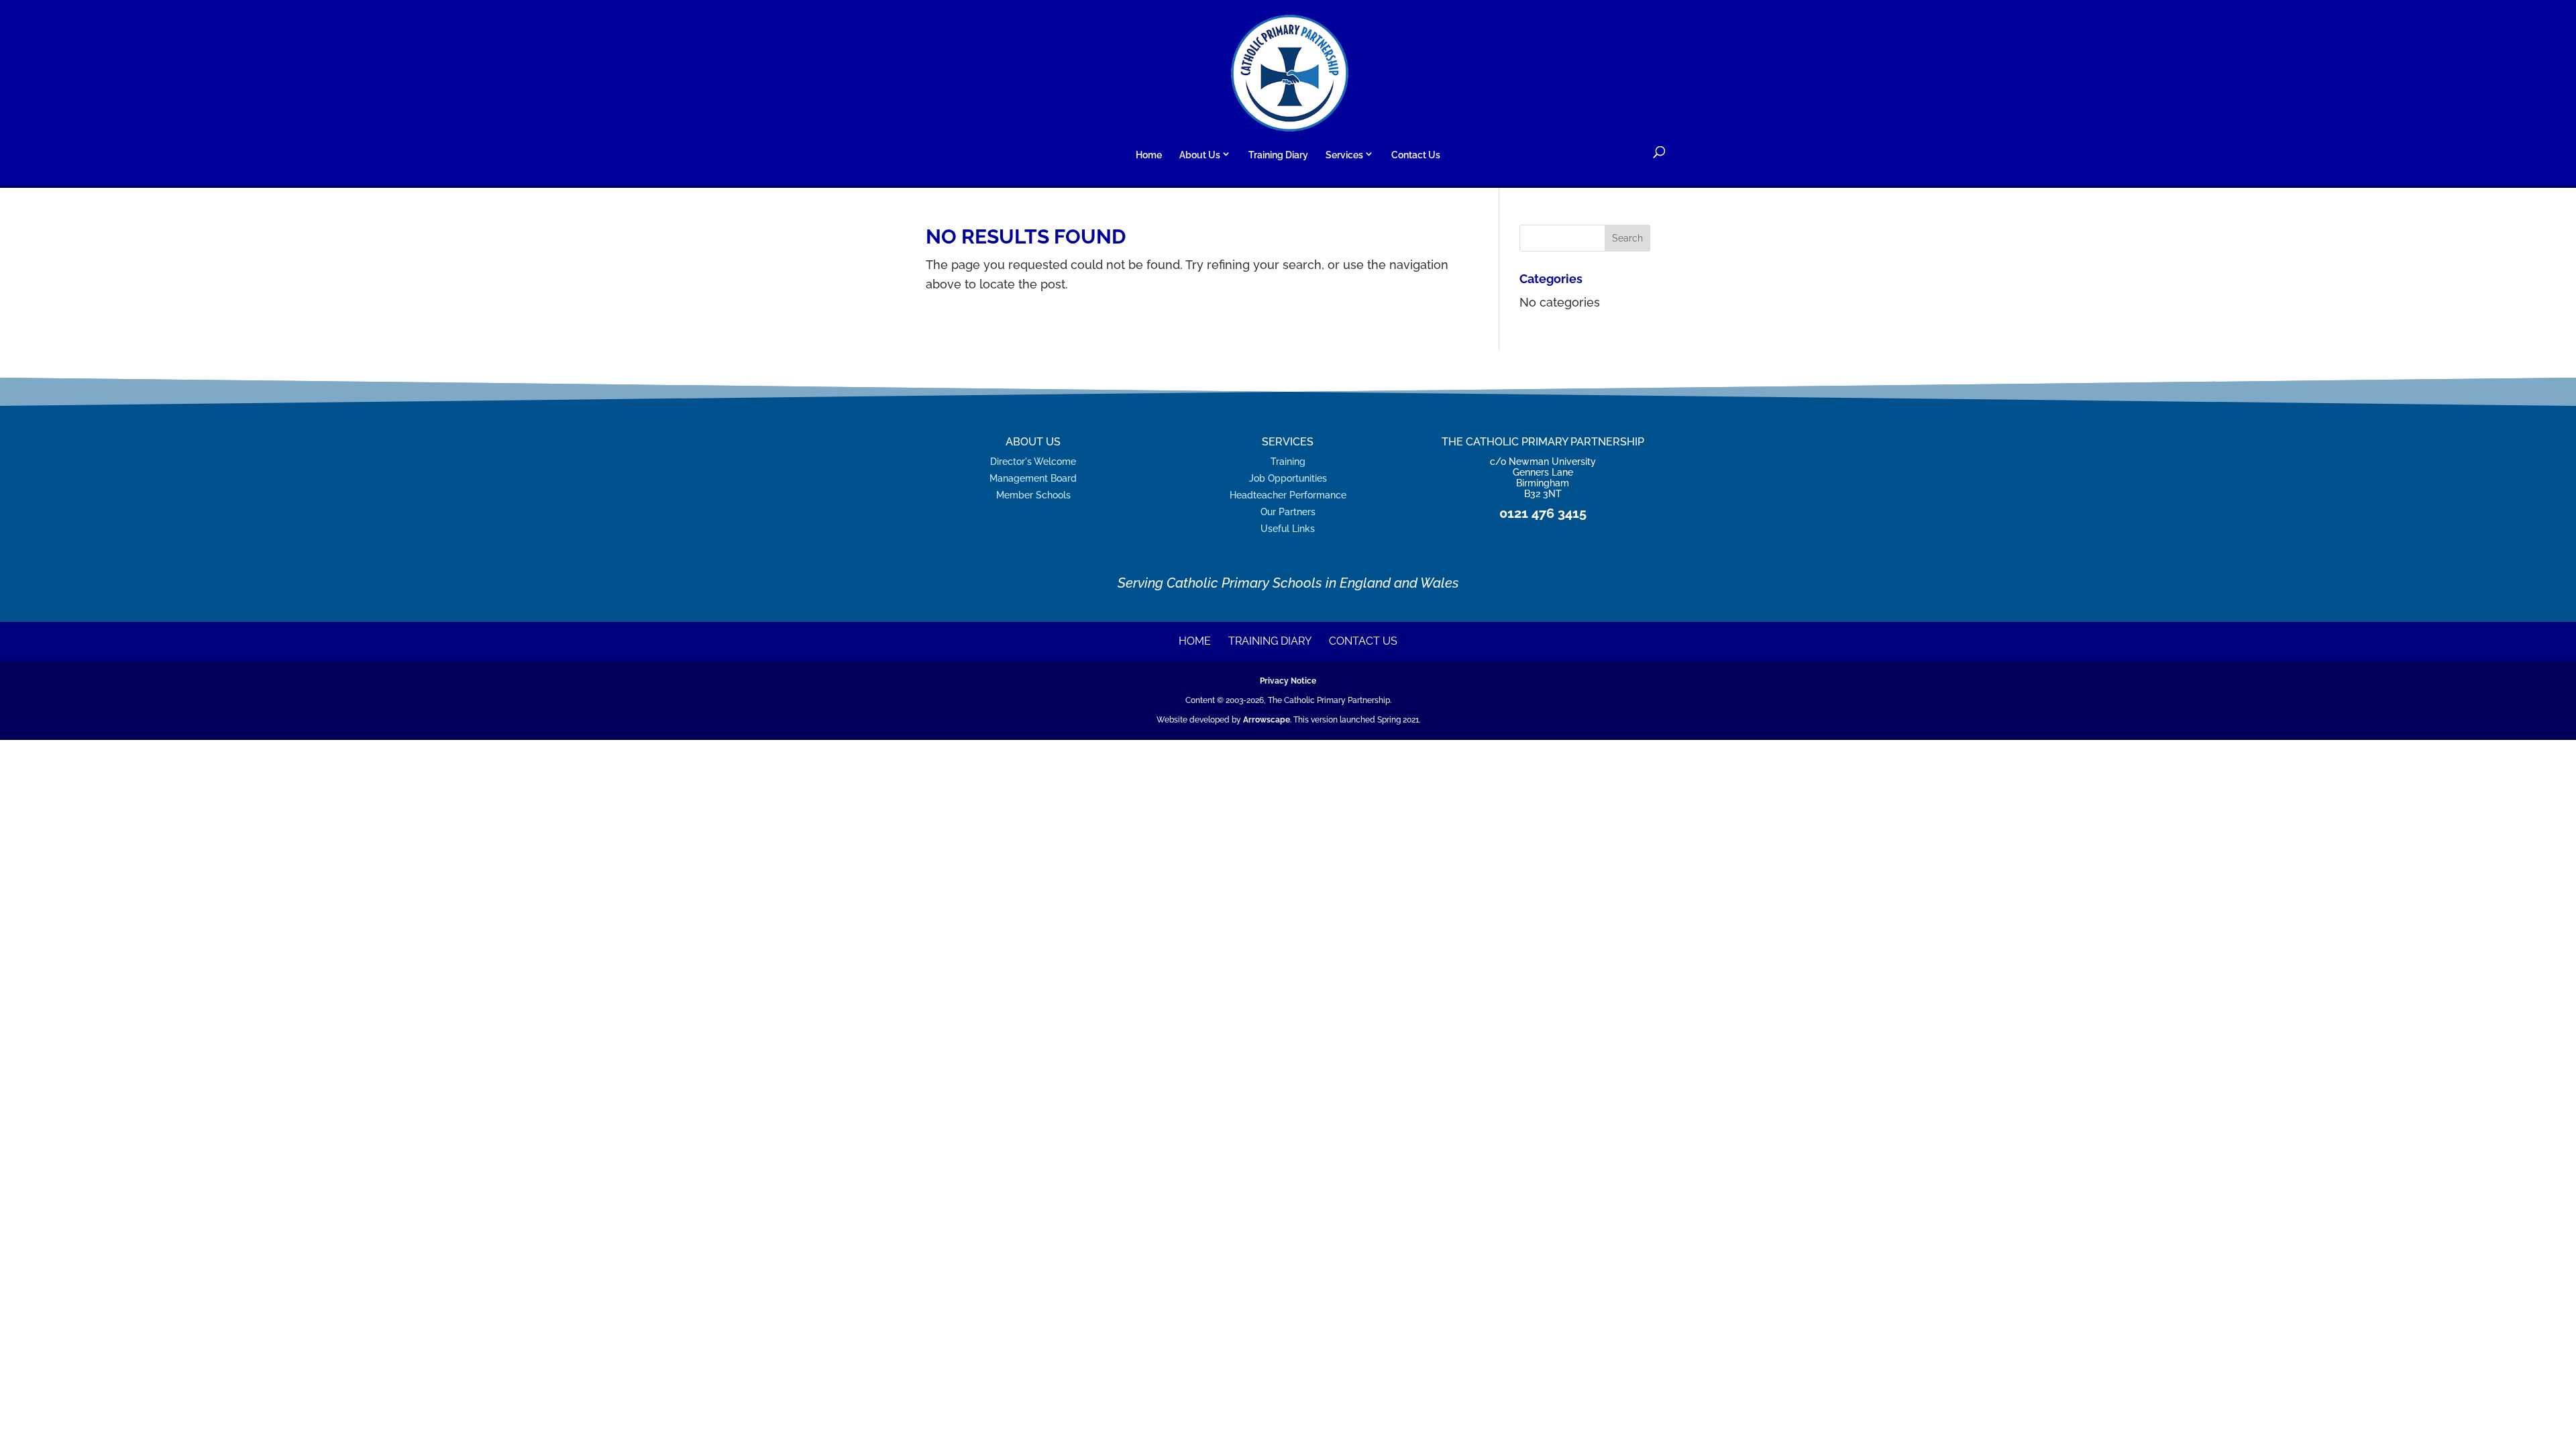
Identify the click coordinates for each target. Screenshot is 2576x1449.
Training (1288, 461)
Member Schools (1033, 495)
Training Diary (1278, 155)
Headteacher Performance (1288, 495)
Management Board (1033, 478)
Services (1344, 155)
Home (1149, 155)
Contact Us (1416, 155)
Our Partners (1288, 512)
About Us (1200, 155)
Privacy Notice (1288, 681)
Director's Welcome (1033, 461)
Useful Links (1288, 528)
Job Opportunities (1288, 478)
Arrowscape (1267, 720)
